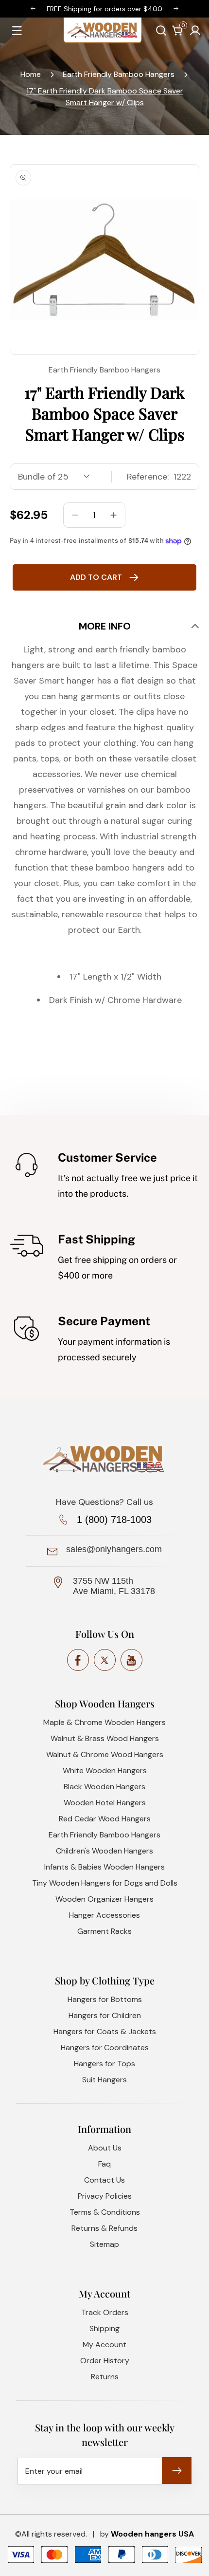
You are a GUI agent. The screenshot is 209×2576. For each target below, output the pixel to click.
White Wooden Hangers (105, 1770)
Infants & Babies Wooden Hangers (104, 1867)
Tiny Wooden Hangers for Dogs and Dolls (105, 1883)
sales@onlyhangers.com (114, 1549)
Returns (105, 2377)
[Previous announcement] (33, 9)
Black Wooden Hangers (104, 1787)
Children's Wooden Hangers (104, 1851)
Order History (105, 2361)
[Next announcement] (176, 9)
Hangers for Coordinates (105, 2048)
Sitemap (104, 2244)
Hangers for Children (105, 2015)
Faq (104, 2164)
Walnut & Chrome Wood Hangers (105, 1754)
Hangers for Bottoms (105, 1999)
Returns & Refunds (104, 2228)
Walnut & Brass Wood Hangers (105, 1738)
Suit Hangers (104, 2080)
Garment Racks (104, 1931)
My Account (104, 2344)
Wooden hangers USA (152, 2534)
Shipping (104, 2328)
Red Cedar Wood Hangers (105, 1819)
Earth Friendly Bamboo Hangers (119, 74)
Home (31, 74)
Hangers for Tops (104, 2064)
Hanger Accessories (104, 1915)
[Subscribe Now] (177, 2471)
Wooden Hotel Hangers (105, 1803)
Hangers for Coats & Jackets (105, 2031)
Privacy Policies (105, 2196)
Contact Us (104, 2180)
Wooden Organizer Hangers (104, 1899)
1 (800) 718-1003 (114, 1520)
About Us (105, 2148)
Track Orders (105, 2312)
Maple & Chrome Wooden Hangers (104, 1722)
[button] (161, 30)
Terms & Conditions (105, 2212)
